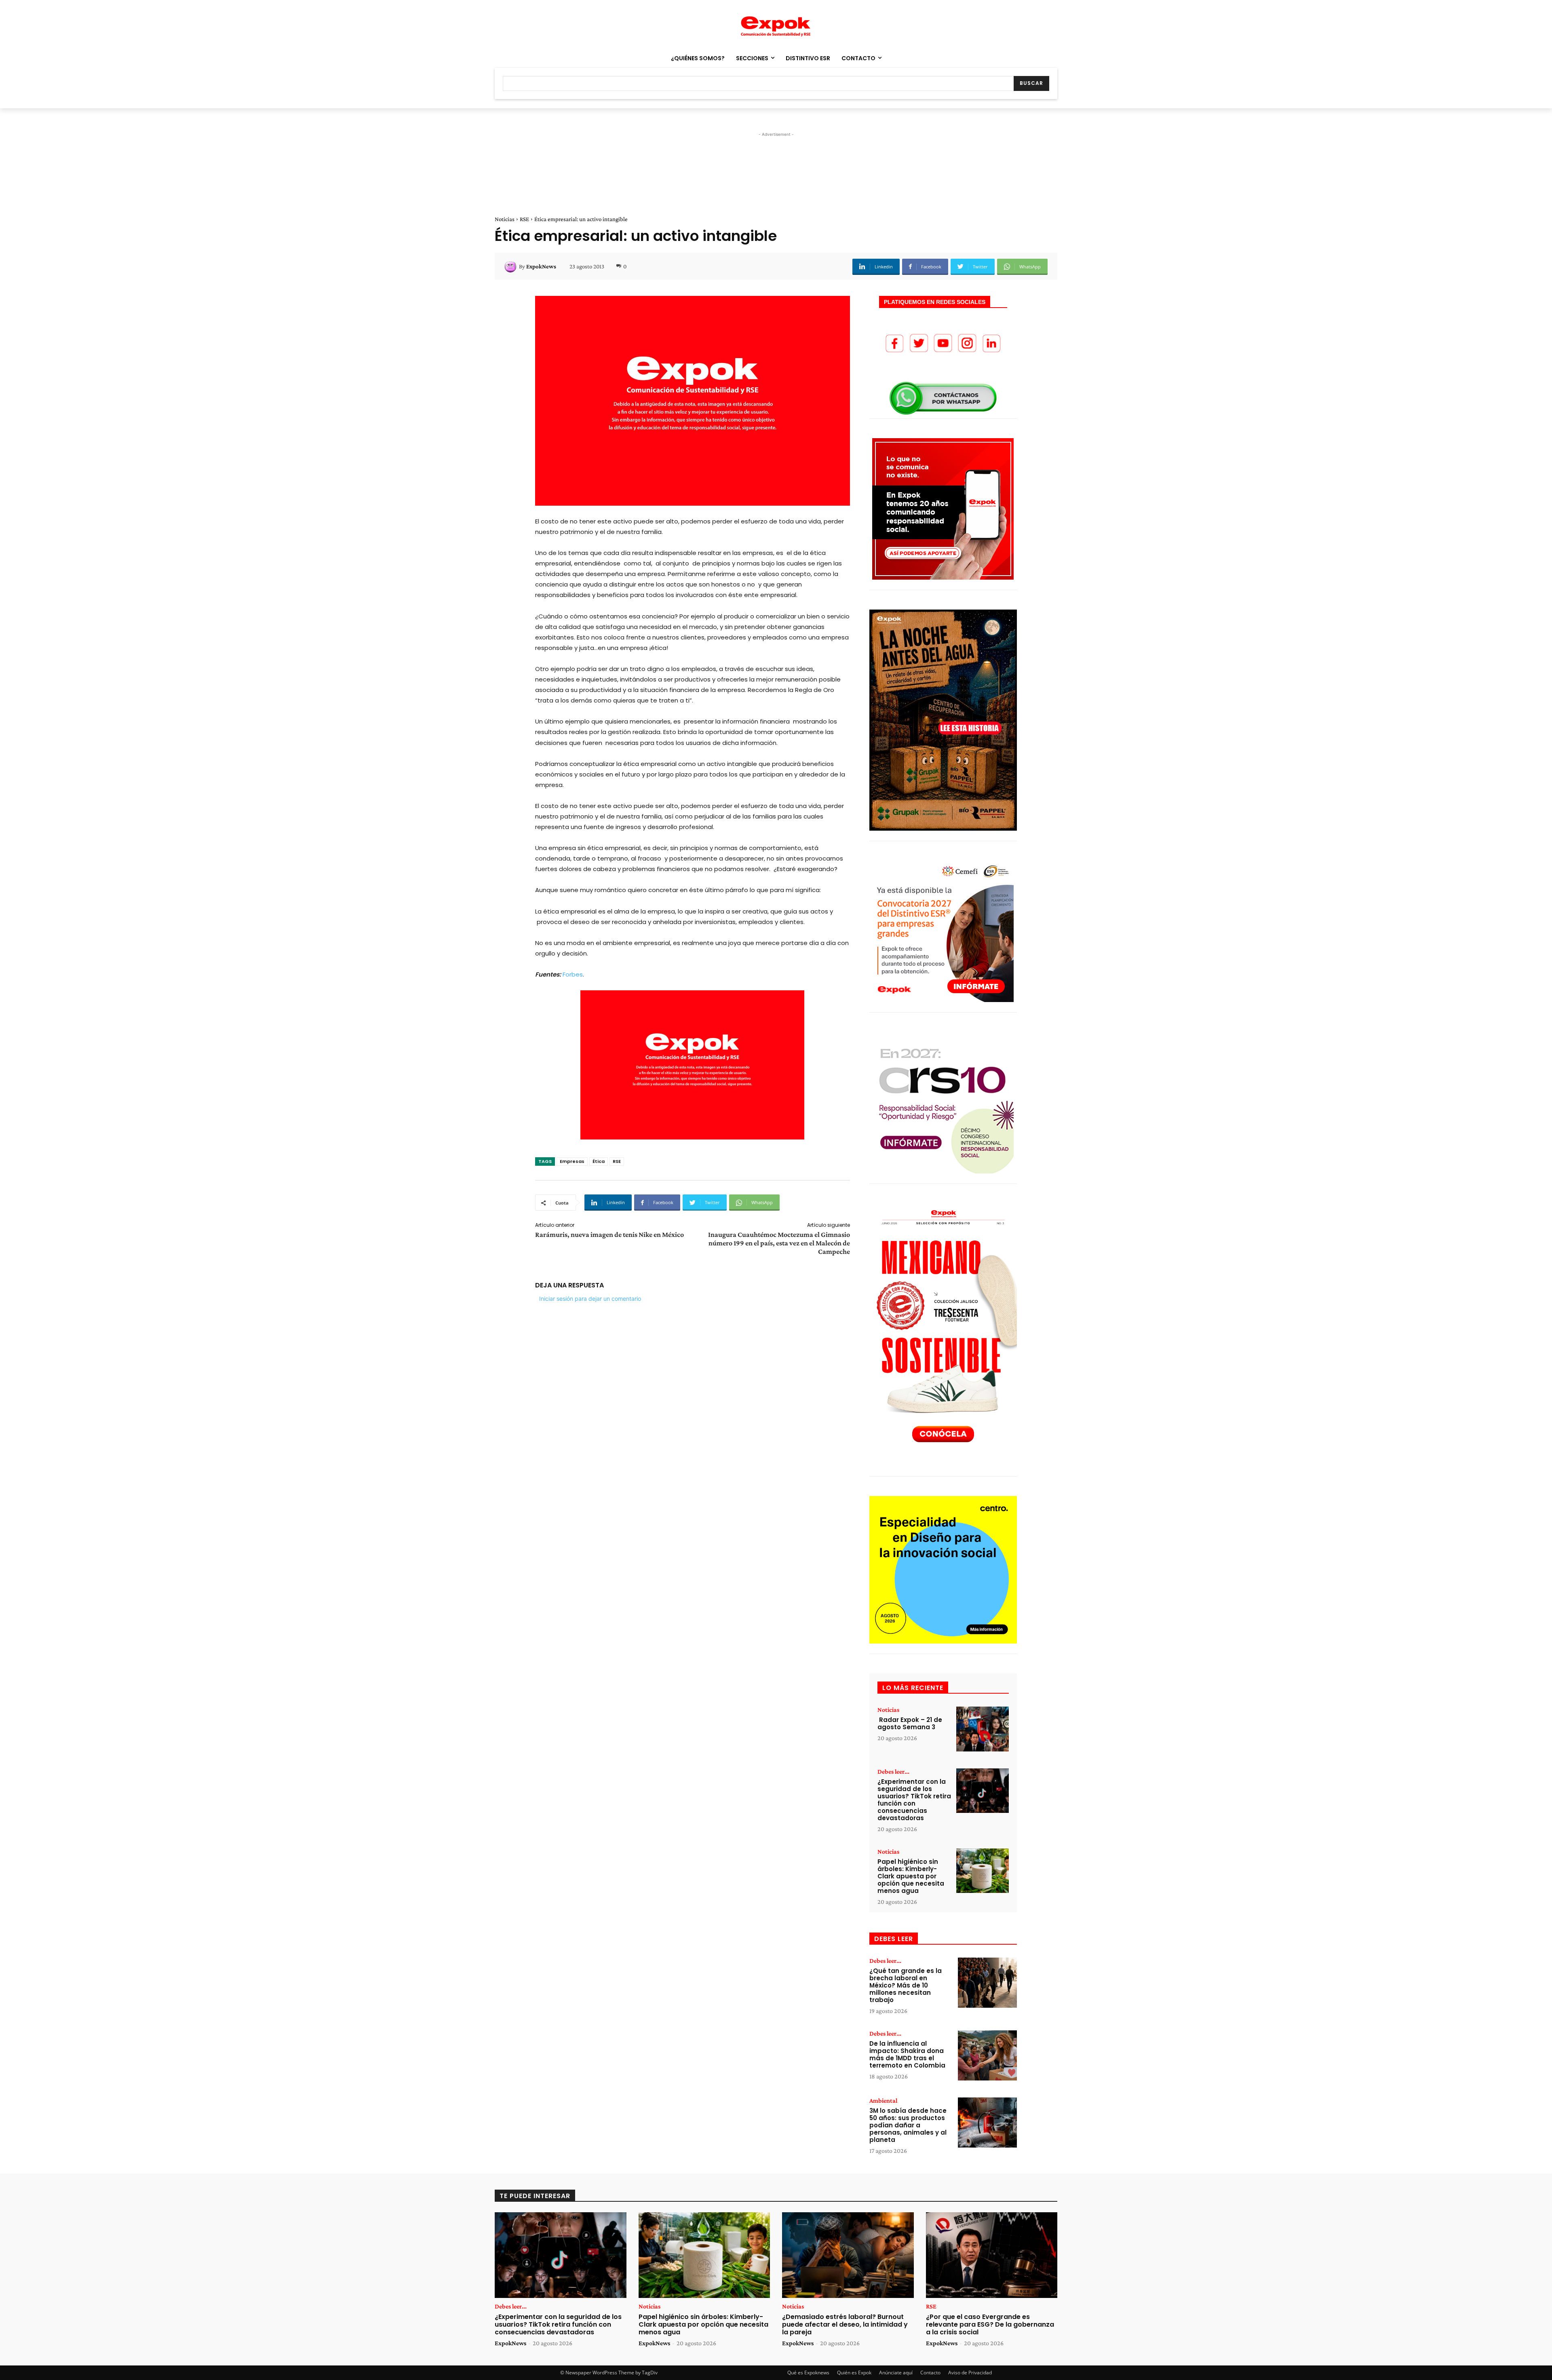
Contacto (930, 2373)
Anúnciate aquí (896, 2373)
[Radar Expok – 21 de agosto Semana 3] (983, 1729)
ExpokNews (541, 266)
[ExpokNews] (512, 266)
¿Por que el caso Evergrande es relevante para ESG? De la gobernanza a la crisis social (990, 2324)
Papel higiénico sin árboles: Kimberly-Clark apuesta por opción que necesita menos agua (911, 1876)
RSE (524, 219)
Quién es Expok (854, 2373)
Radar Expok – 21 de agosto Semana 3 (910, 1723)
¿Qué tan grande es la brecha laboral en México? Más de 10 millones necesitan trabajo (906, 1985)
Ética (599, 1161)
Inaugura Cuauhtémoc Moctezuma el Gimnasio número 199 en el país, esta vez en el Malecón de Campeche (779, 1243)
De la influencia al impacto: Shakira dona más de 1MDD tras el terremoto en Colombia (907, 2054)
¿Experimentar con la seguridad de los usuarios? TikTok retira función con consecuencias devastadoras (914, 1800)
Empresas (572, 1161)
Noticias (505, 219)
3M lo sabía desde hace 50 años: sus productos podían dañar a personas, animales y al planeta (908, 2125)
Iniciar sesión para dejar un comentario (590, 1299)
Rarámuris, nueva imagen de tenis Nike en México (609, 1234)
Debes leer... (893, 1772)
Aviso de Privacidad (970, 2373)
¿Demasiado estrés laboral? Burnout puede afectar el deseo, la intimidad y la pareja (845, 2324)
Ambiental (883, 2101)
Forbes (573, 974)
